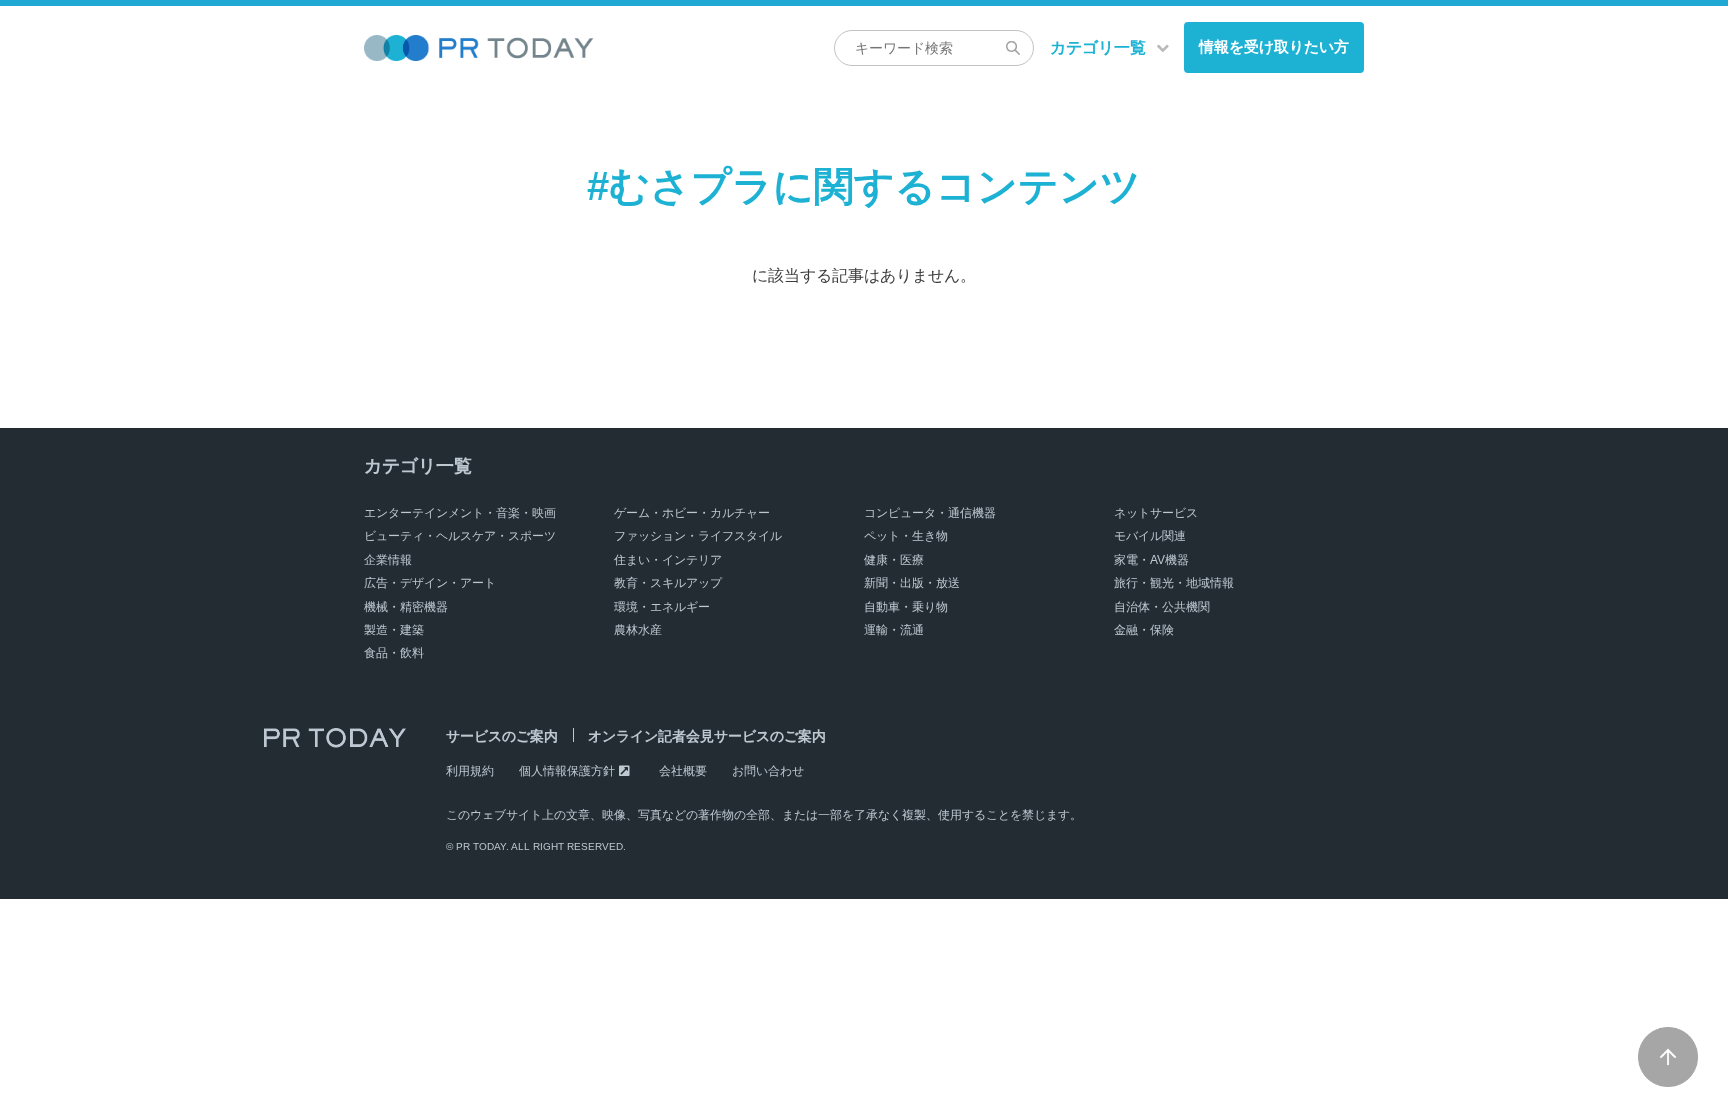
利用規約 (470, 771)
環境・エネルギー (662, 607)
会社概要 (683, 771)
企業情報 (388, 560)
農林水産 (638, 630)
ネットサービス (1156, 513)
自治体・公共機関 (1162, 607)
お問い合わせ (768, 771)
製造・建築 (394, 630)
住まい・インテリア (668, 560)
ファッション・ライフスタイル (698, 536)
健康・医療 (894, 560)
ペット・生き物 (906, 536)
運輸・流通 (894, 630)
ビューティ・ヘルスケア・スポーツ (460, 536)
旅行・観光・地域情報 (1174, 583)
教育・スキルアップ (668, 583)
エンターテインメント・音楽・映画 (460, 513)
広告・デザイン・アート (430, 583)
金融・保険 (1144, 630)
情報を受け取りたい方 (1274, 46)
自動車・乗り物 (906, 607)
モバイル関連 (1150, 536)
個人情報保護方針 (567, 771)
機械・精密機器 (406, 607)
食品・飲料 (394, 653)
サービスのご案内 (502, 736)
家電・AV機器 (1151, 560)
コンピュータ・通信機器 (930, 513)
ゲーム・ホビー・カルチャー (692, 513)
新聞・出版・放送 (912, 583)
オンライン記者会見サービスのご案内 (707, 736)
